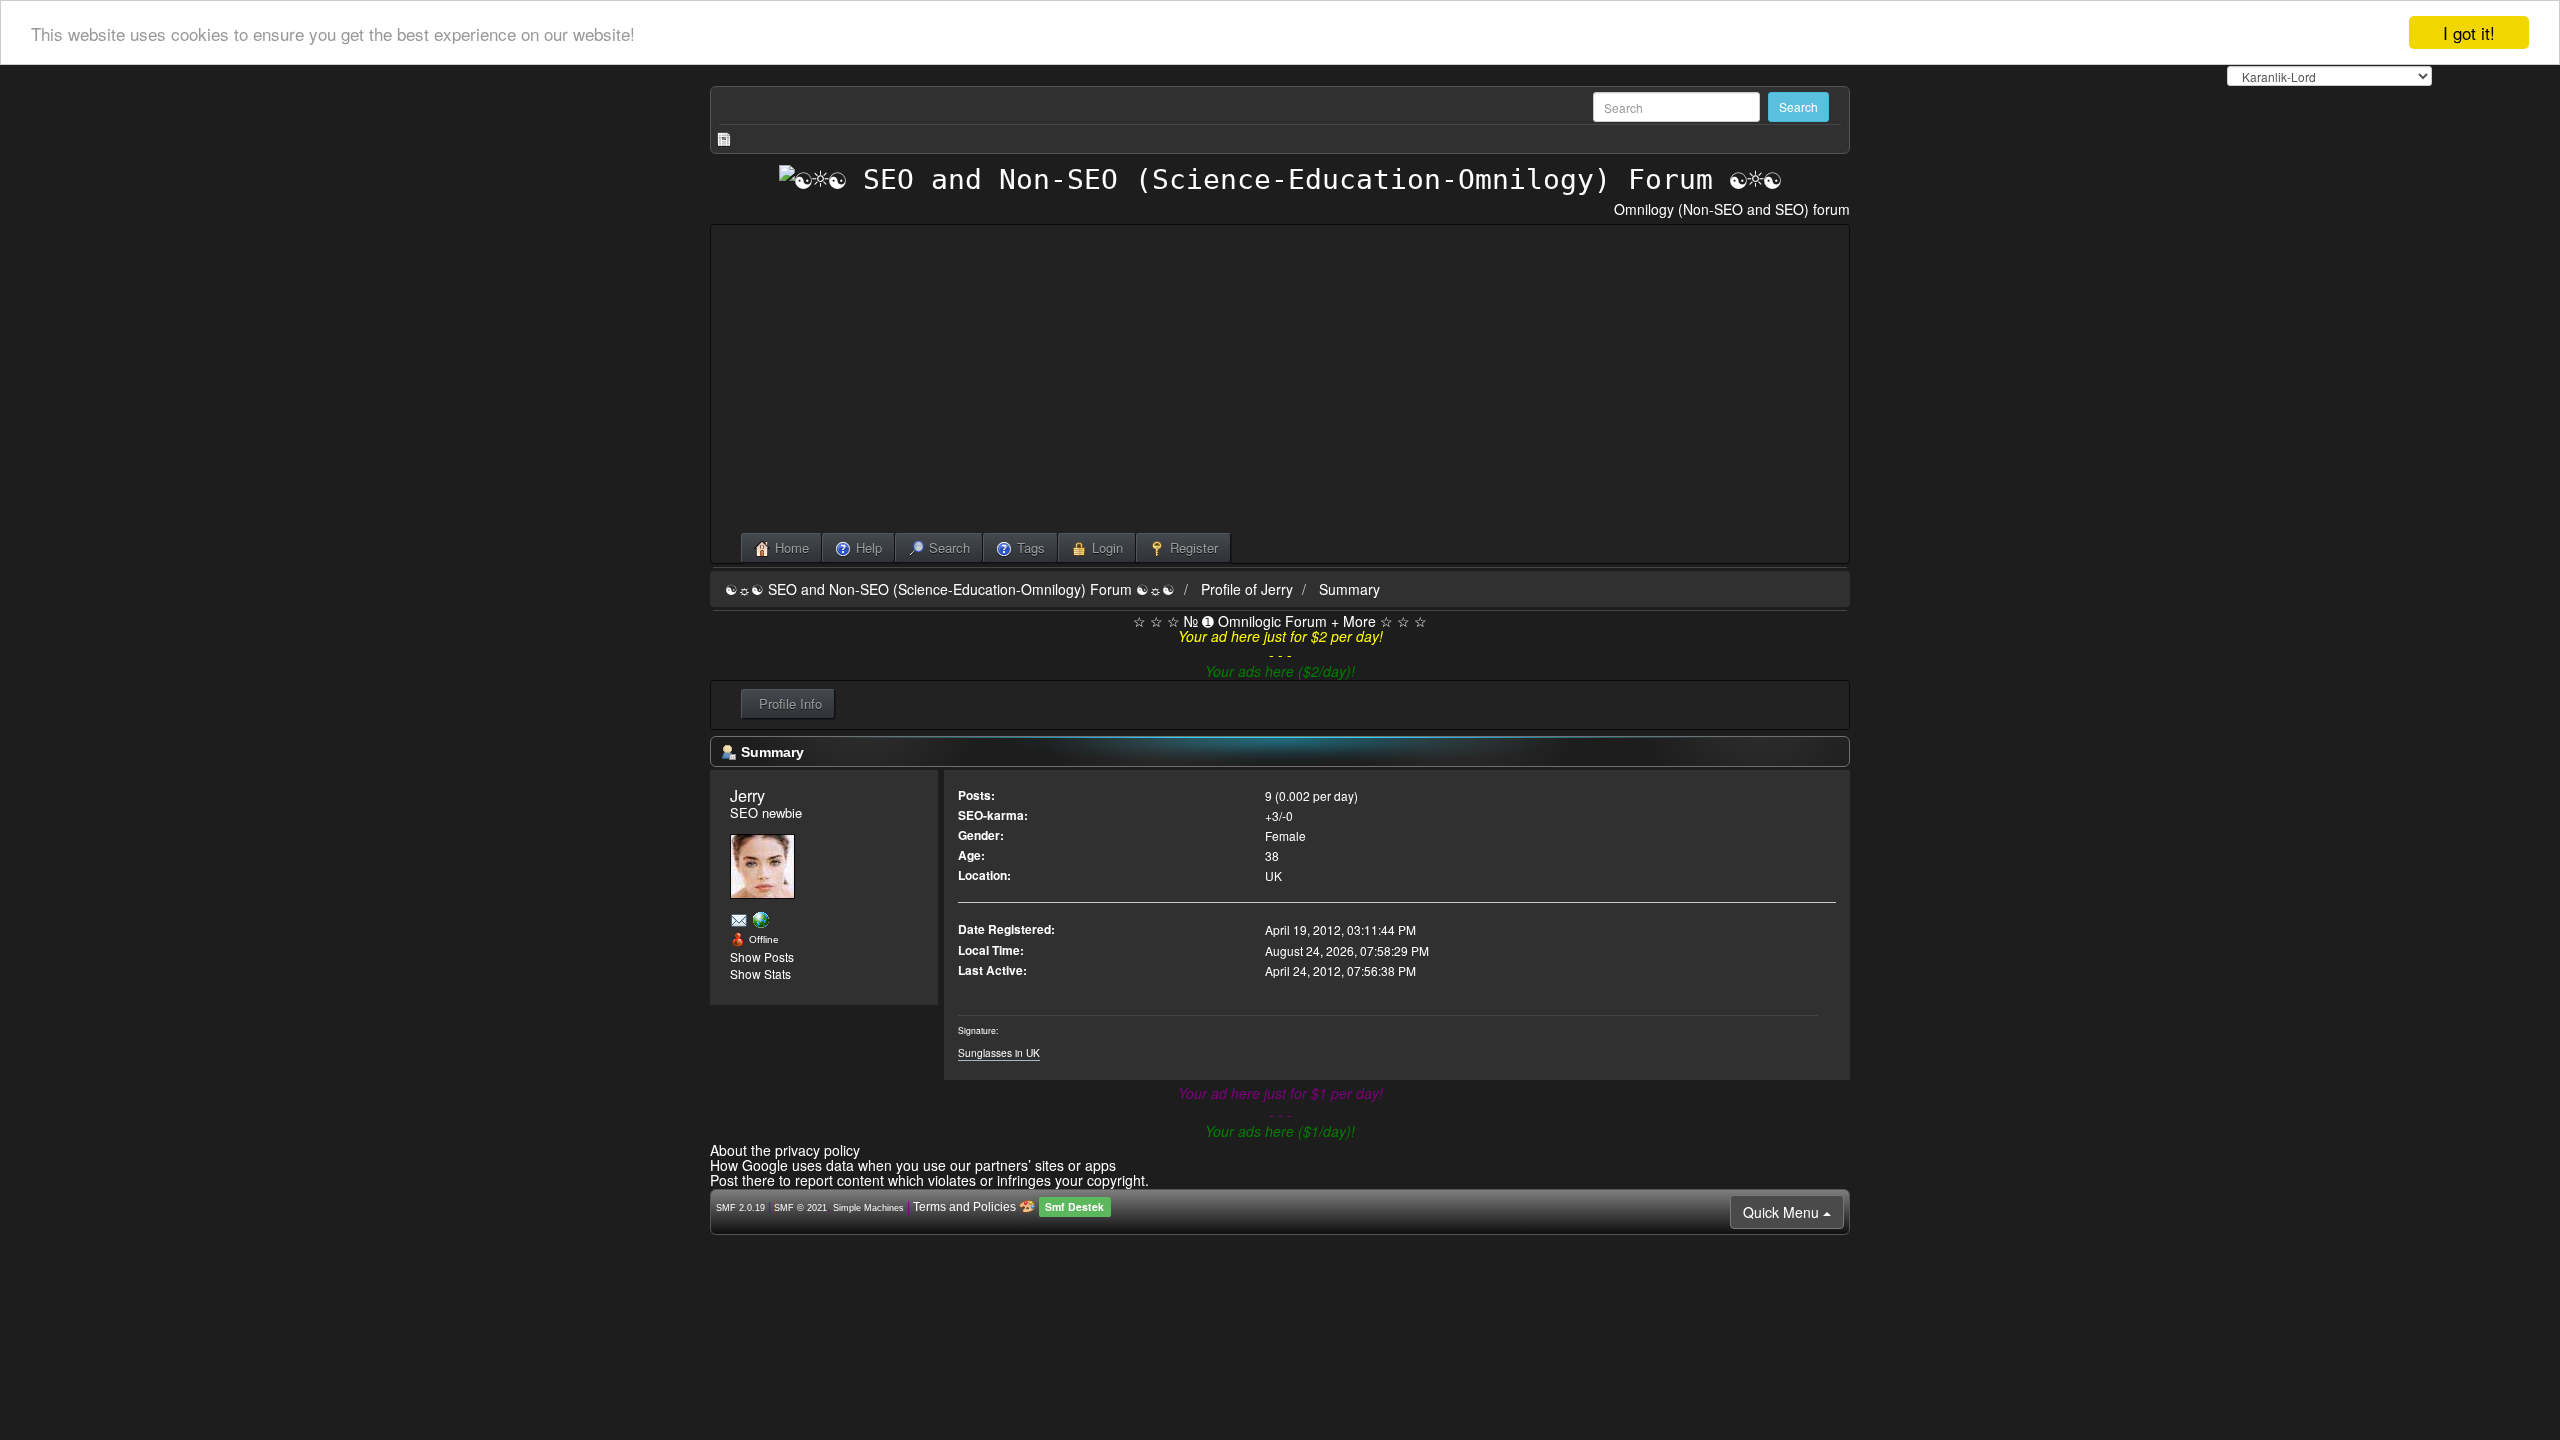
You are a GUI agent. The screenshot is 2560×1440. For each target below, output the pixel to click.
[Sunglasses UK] (761, 919)
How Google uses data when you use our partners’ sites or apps (913, 1165)
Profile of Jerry (1247, 589)
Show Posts (762, 956)
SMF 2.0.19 (740, 1208)
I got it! (2469, 32)
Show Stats (760, 973)
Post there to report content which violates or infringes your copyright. (929, 1180)
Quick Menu (1783, 1212)
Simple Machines (868, 1208)
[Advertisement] (1280, 383)
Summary (1349, 589)
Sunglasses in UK (999, 1052)
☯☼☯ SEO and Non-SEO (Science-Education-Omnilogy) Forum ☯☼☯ (950, 589)
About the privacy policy (785, 1150)
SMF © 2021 (800, 1208)
